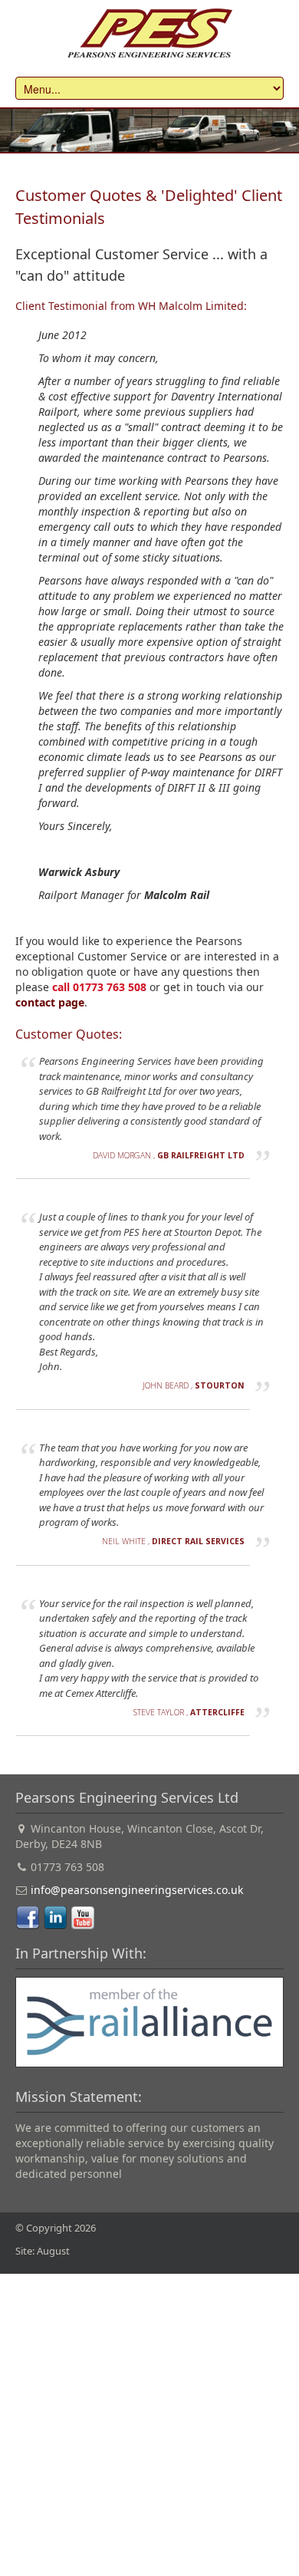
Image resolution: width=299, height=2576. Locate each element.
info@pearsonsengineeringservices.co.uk (137, 1890)
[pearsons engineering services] (149, 33)
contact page (50, 1002)
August (53, 2251)
